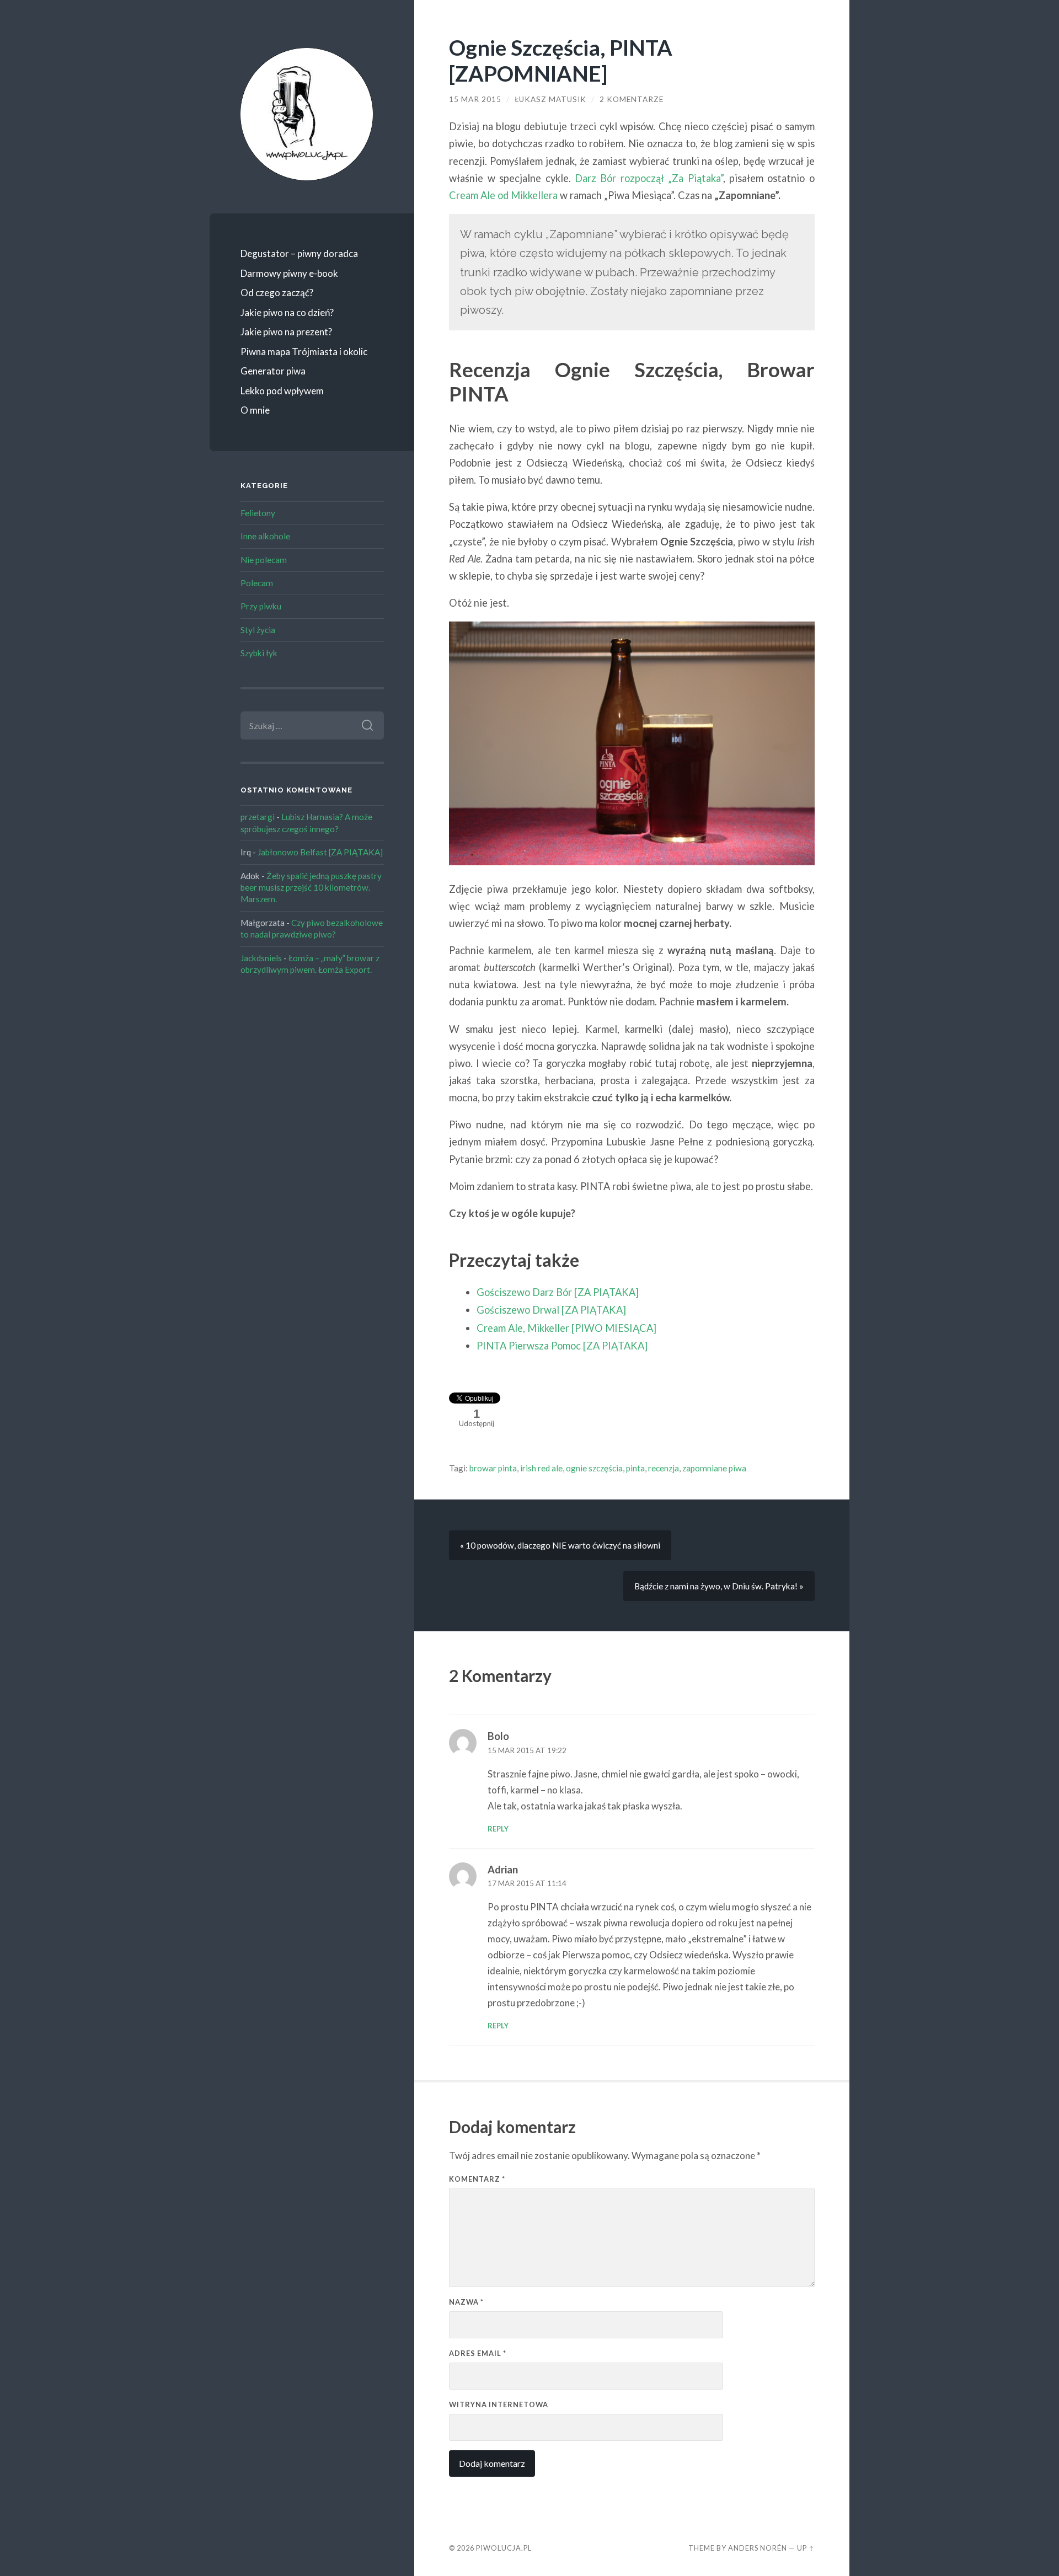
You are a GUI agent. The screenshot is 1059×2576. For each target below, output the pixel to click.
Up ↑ (806, 2548)
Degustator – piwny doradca (299, 253)
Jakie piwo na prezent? (286, 332)
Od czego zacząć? (277, 293)
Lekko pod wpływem (282, 391)
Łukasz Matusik (550, 99)
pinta (635, 1468)
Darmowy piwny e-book (289, 273)
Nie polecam (264, 560)
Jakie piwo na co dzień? (287, 312)
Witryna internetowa (499, 2404)
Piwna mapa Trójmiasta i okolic (304, 352)
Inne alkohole (265, 536)
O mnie (255, 410)
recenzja (664, 1468)
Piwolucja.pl (504, 2548)
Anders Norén (758, 2548)
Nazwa (466, 2302)
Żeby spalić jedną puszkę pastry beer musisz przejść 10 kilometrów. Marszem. (311, 888)
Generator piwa (273, 371)
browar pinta (493, 1468)
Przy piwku (261, 606)
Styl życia (258, 630)
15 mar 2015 (475, 99)
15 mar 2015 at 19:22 (527, 1750)
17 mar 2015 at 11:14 (527, 1883)
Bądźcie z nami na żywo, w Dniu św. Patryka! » (719, 1586)
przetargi (258, 817)
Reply (498, 1829)
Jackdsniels (261, 958)
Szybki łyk (259, 653)
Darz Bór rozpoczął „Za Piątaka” (649, 178)
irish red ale (541, 1468)
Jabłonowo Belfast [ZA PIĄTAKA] (320, 852)
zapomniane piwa (714, 1468)
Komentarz (477, 2179)
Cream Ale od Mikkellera (503, 195)
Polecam (257, 583)
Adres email (478, 2353)
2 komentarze (632, 99)
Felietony (258, 513)
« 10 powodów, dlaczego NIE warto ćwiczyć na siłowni (560, 1545)
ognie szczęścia (594, 1468)
